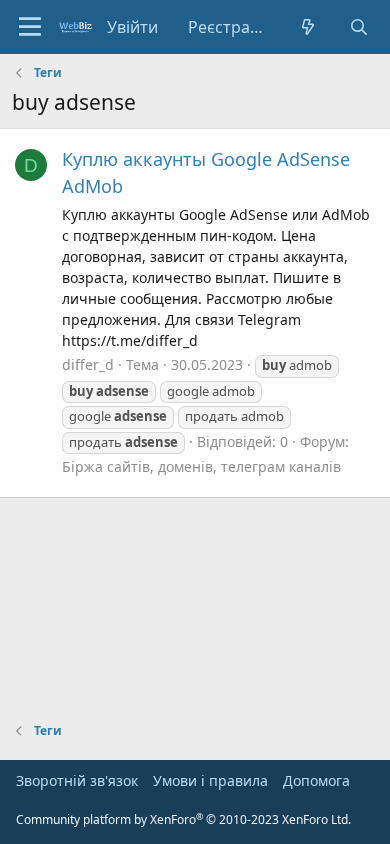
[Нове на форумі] (308, 27)
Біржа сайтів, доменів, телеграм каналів (201, 466)
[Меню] (30, 27)
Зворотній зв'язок (77, 780)
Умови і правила (210, 780)
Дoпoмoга (316, 780)
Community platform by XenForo (183, 819)
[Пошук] (358, 27)
